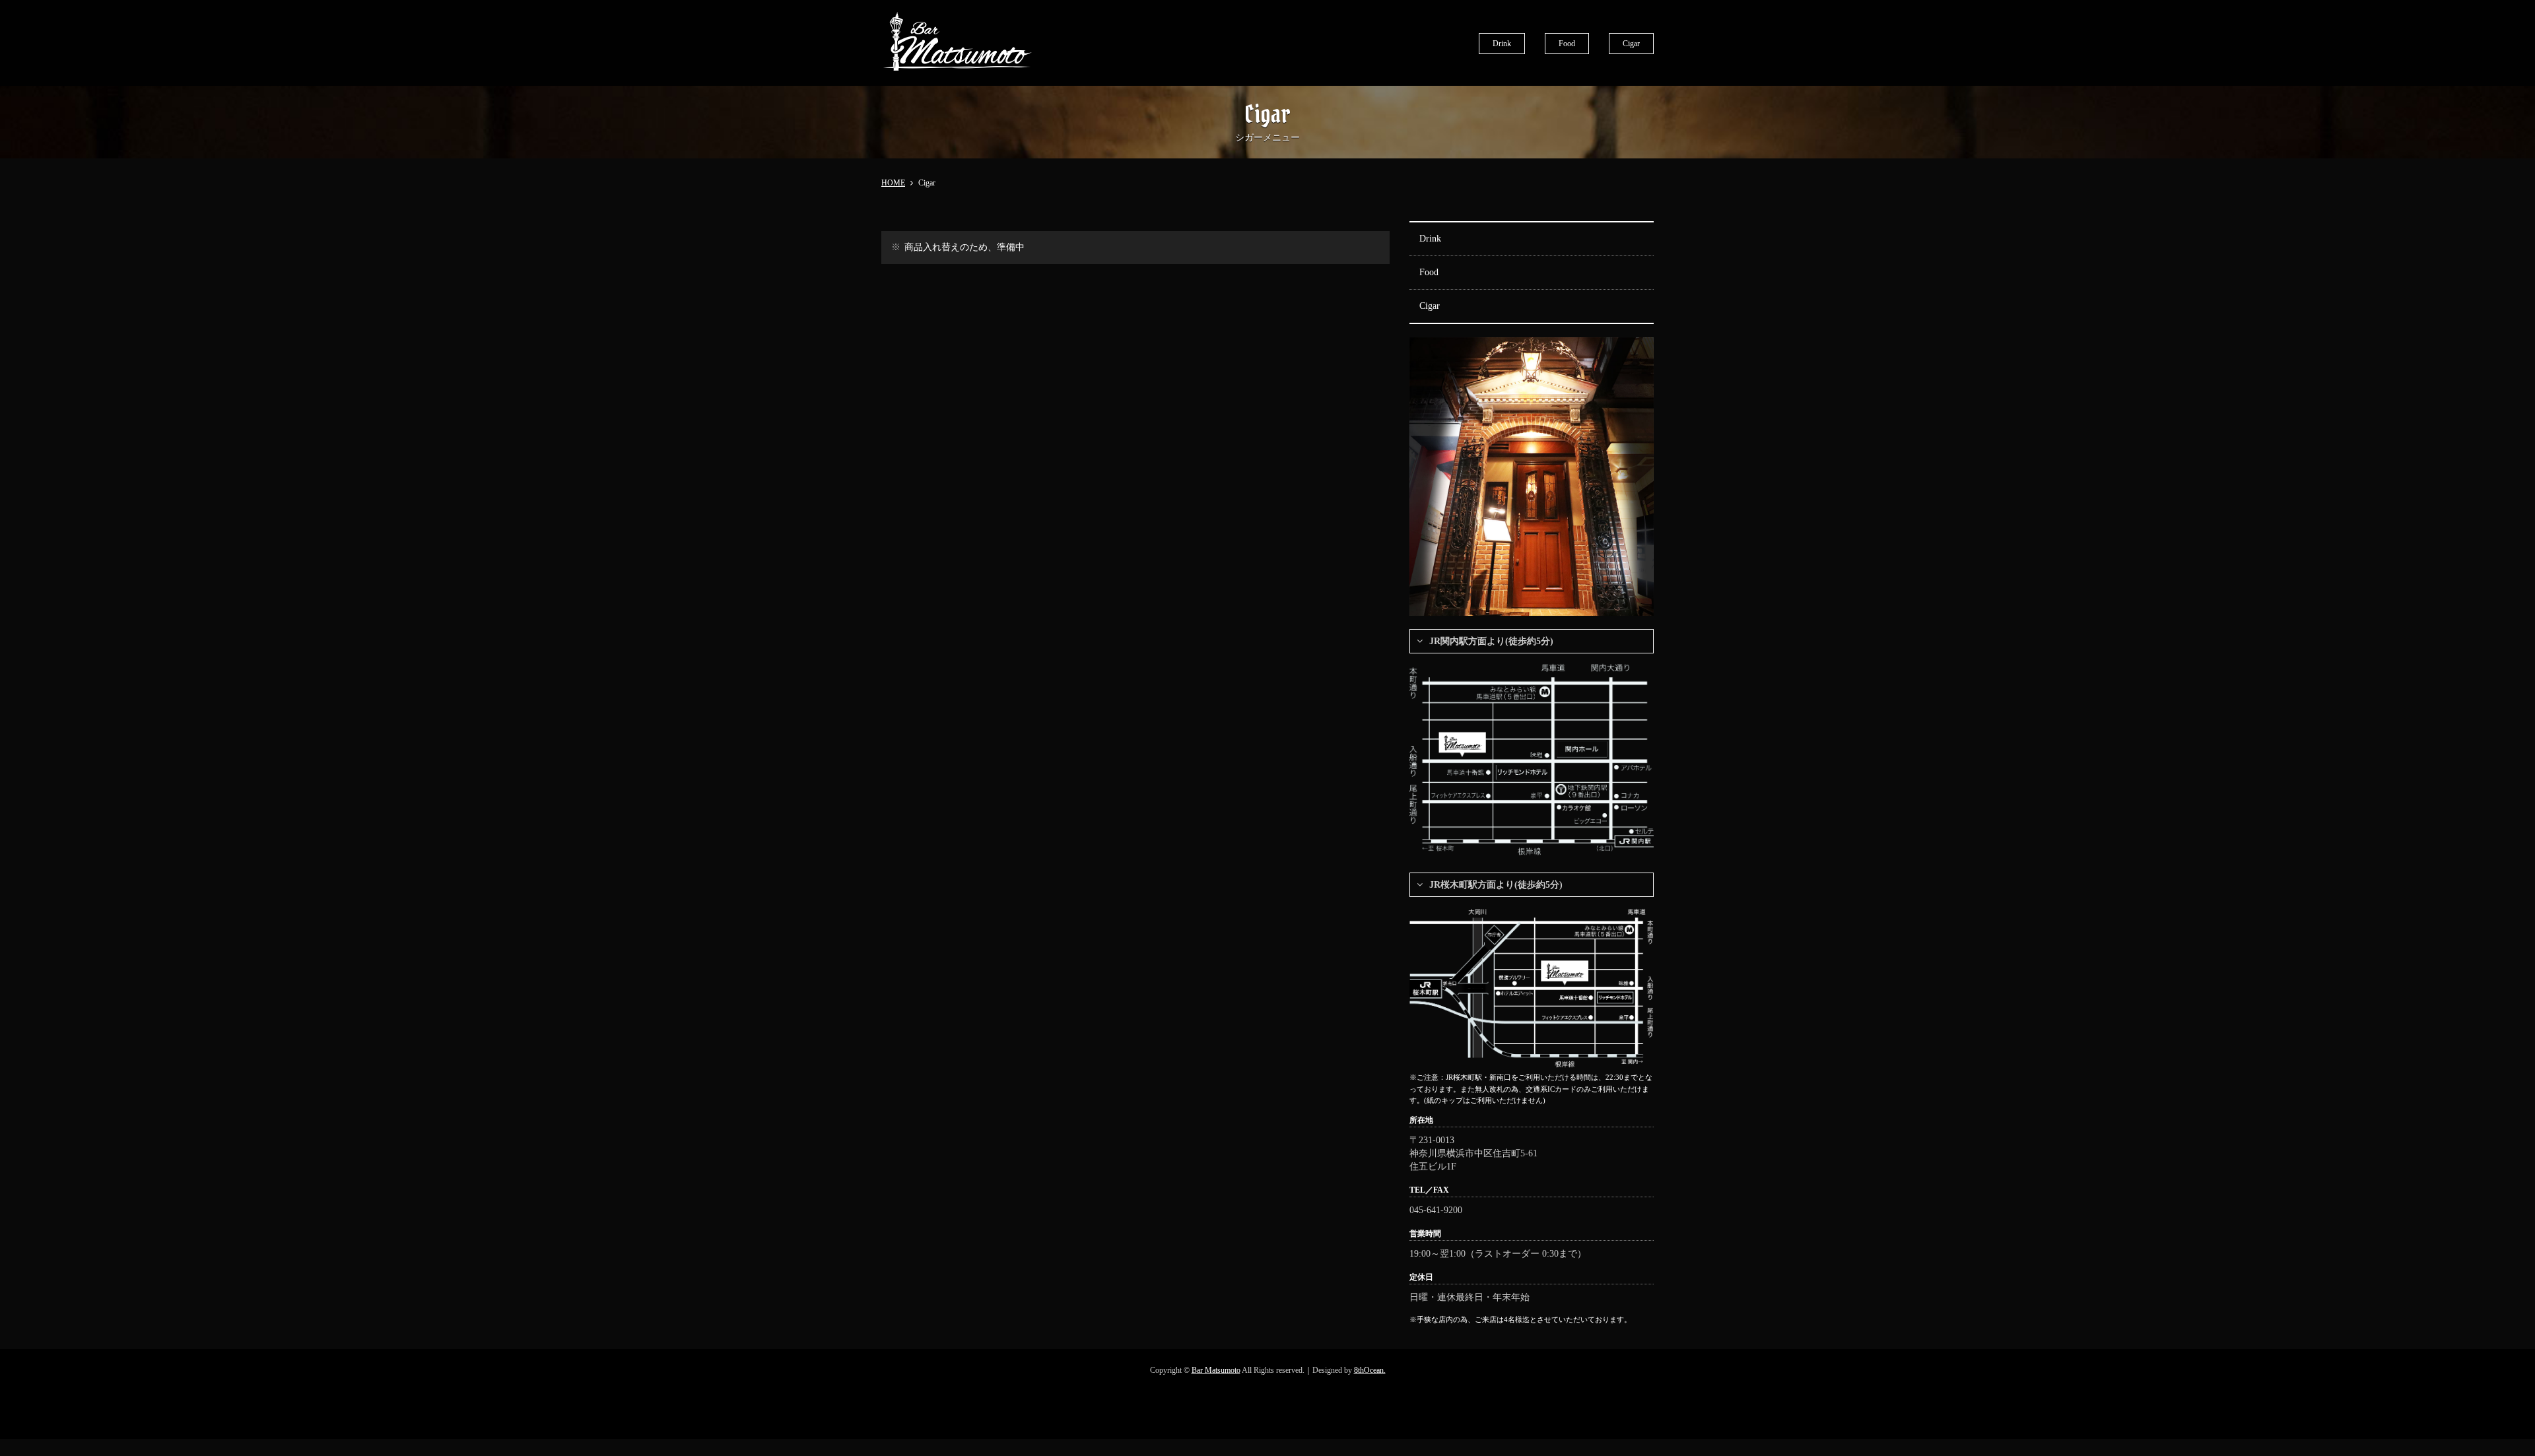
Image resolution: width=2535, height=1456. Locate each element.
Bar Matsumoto (1216, 1370)
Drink (1502, 44)
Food (1567, 44)
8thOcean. (1370, 1370)
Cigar (1631, 44)
